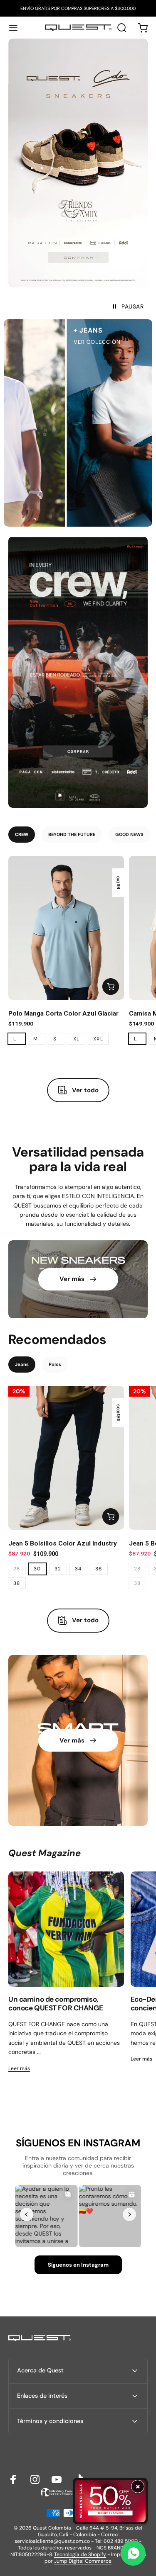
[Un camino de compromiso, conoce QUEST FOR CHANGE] (66, 1929)
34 (78, 1569)
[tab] (22, 835)
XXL (98, 1039)
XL (77, 1039)
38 (17, 1583)
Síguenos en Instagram (78, 2265)
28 (17, 1569)
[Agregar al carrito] (111, 987)
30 (37, 1569)
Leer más (19, 2068)
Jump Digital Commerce (83, 2561)
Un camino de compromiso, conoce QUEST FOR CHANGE (56, 2004)
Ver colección (78, 342)
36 (99, 1569)
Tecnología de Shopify (80, 2554)
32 (58, 1569)
